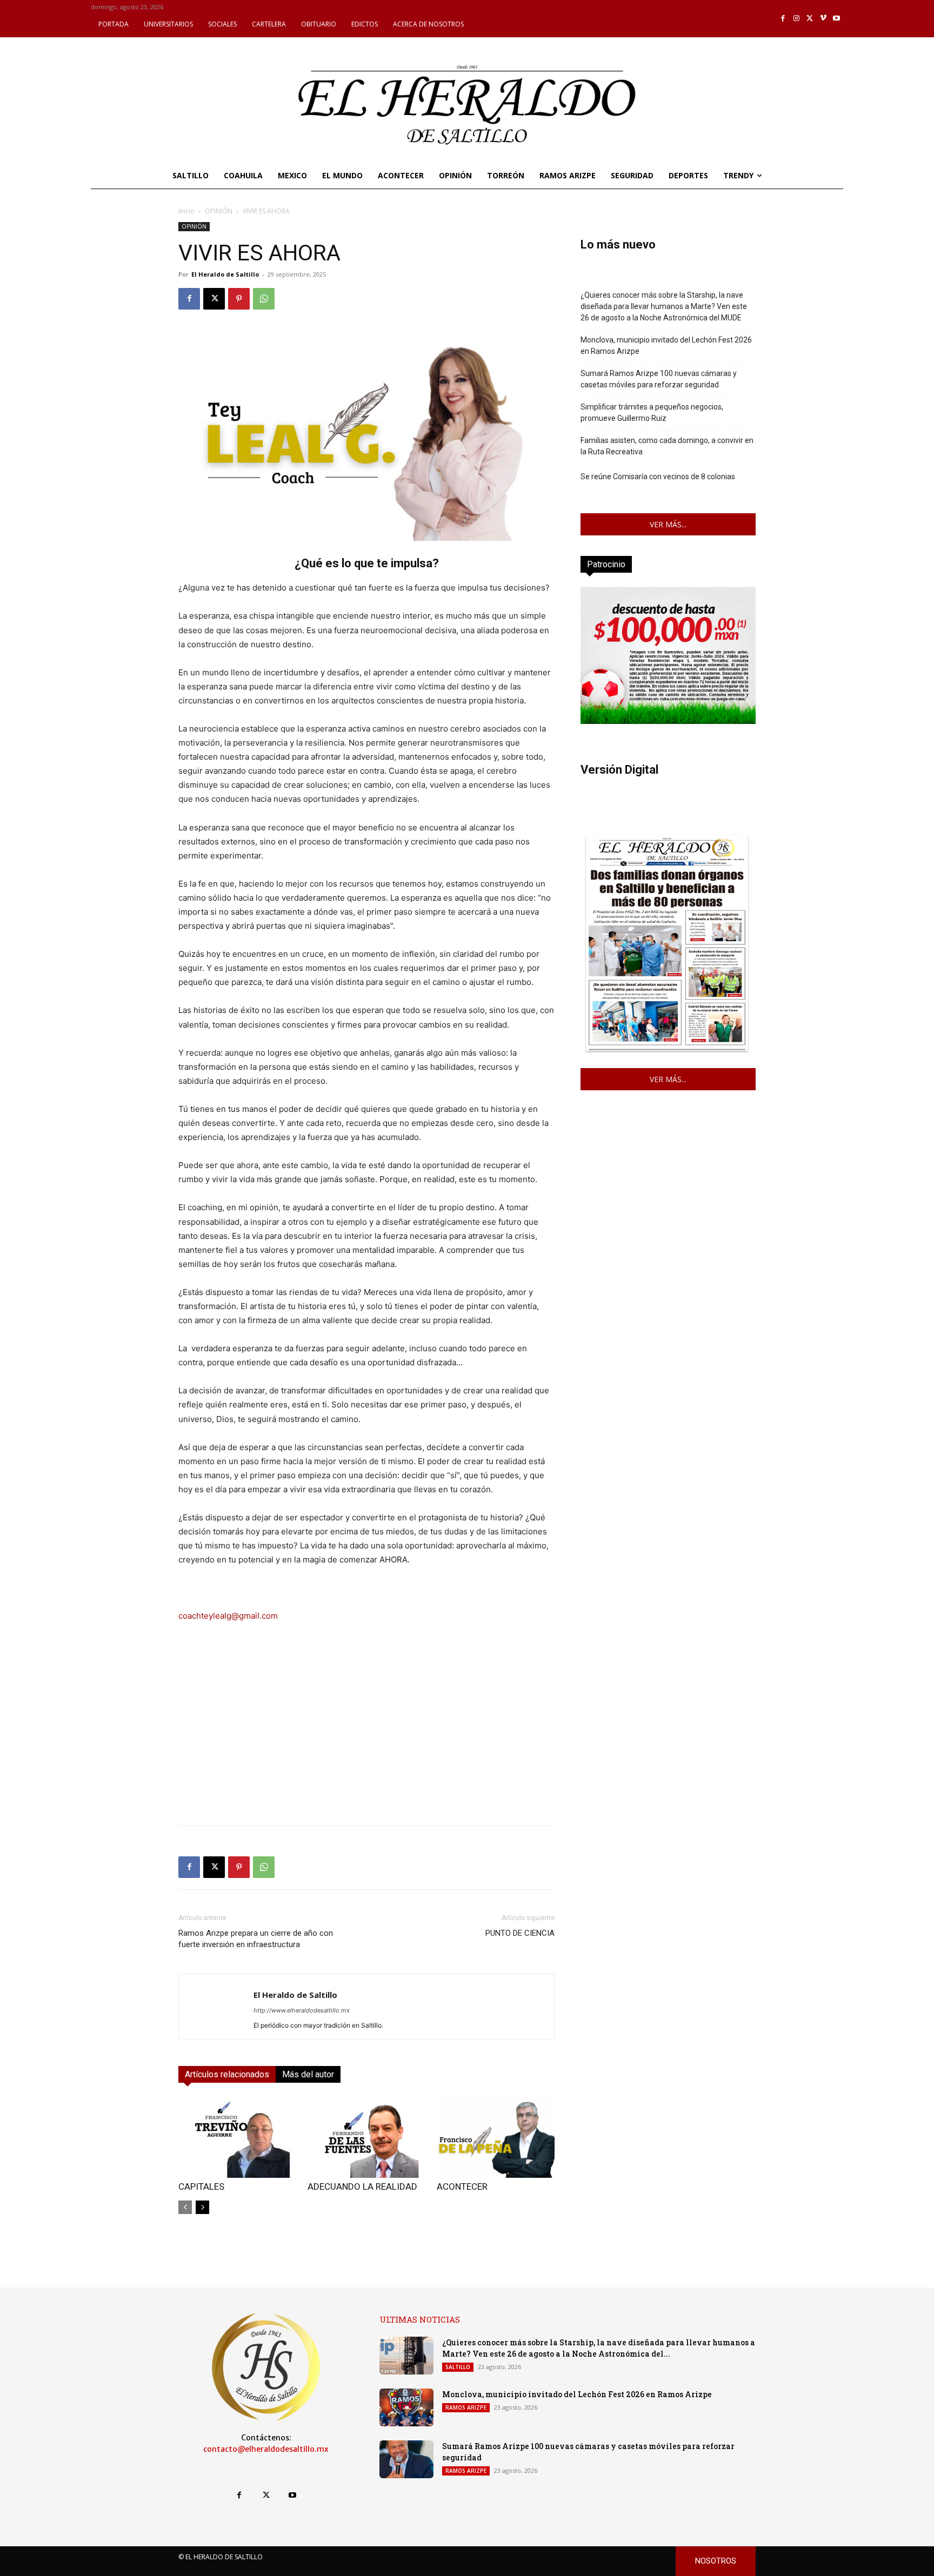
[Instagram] (796, 19)
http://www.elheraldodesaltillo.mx (302, 2010)
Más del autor (308, 2074)
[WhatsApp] (264, 299)
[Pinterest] (239, 299)
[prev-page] (185, 2207)
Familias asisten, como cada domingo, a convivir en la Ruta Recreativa (667, 446)
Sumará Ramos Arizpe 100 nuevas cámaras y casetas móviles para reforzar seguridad (659, 379)
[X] (810, 19)
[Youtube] (836, 19)
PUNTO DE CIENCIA (520, 1933)
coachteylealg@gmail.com (228, 1616)
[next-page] (202, 2207)
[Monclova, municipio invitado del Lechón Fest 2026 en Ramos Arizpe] (406, 2407)
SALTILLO (458, 2367)
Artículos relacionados (227, 2074)
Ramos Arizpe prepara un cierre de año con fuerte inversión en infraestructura (256, 1939)
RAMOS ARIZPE (466, 2407)
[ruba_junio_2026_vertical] (668, 721)
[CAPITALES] (237, 2137)
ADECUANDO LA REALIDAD (362, 2186)
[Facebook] (783, 19)
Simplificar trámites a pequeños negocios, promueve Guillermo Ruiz (652, 412)
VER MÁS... (668, 524)
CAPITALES (201, 2186)
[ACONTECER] (496, 2137)
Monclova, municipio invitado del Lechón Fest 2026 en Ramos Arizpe (666, 346)
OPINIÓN (219, 211)
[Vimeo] (823, 19)
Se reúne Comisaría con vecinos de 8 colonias (658, 477)
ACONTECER (462, 2186)
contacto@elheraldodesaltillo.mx (266, 2449)
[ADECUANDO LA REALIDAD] (366, 2137)
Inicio (186, 211)
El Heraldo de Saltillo (225, 274)
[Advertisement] (366, 1741)
